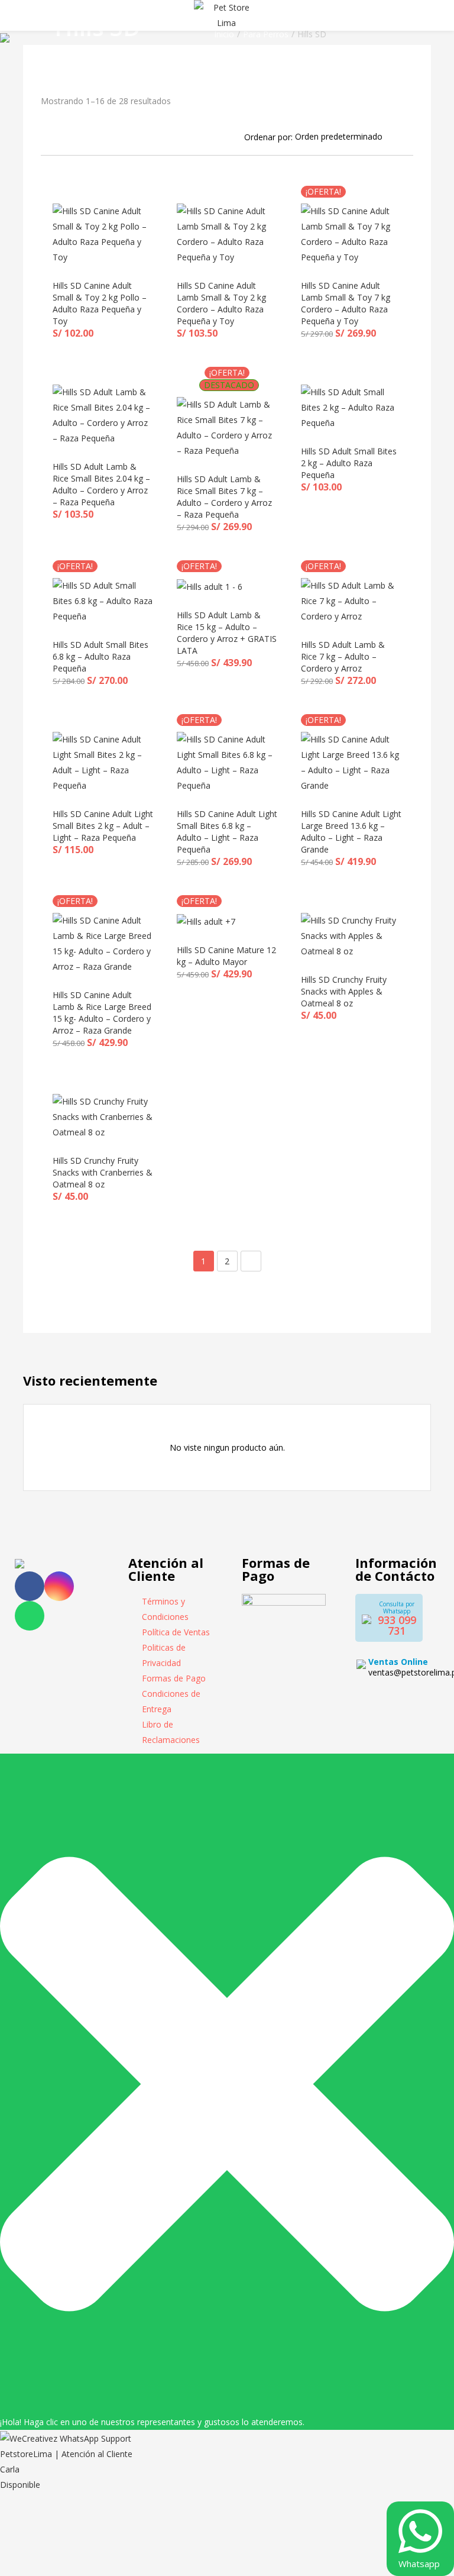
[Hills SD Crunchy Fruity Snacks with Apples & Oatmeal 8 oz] (351, 935)
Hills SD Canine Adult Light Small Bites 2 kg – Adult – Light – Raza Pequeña (103, 826)
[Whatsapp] (30, 1616)
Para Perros (266, 34)
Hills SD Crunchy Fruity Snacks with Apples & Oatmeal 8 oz (344, 991)
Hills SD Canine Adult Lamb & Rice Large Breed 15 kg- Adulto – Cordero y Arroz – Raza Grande (102, 1013)
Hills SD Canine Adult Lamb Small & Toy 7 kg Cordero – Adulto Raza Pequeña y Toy (346, 303)
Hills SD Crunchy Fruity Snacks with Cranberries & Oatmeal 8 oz (103, 1172)
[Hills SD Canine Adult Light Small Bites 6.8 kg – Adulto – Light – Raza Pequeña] (227, 762)
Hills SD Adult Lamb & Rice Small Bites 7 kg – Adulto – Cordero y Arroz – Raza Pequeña (224, 497)
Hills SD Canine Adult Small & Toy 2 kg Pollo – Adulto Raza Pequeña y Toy (100, 303)
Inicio (224, 34)
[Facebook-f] (30, 1586)
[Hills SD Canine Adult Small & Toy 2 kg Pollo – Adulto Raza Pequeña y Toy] (103, 233)
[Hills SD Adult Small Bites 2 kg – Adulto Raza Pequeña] (351, 407)
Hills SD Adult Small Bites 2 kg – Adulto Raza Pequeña (349, 463)
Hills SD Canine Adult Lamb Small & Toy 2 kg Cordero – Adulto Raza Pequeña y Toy (221, 303)
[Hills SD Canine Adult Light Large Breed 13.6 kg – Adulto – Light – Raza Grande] (351, 762)
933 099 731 (397, 1625)
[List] (61, 136)
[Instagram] (59, 1586)
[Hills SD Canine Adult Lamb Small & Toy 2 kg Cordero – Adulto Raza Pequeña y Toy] (227, 233)
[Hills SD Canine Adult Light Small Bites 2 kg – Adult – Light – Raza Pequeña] (103, 762)
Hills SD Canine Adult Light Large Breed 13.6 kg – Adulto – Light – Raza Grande (351, 832)
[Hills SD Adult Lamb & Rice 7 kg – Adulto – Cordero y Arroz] (351, 600)
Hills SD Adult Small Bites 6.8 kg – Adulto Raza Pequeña (100, 656)
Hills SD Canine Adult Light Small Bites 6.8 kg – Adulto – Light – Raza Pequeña (227, 832)
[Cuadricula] (45, 136)
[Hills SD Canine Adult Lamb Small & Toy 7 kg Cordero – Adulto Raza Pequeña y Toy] (351, 233)
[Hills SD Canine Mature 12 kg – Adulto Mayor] (206, 920)
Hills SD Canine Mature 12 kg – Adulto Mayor (226, 956)
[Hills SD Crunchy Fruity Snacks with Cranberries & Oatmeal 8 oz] (103, 1116)
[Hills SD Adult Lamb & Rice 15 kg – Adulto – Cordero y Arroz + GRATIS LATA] (210, 585)
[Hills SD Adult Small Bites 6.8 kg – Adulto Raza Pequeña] (103, 600)
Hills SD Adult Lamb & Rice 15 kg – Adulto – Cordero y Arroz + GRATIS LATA (227, 633)
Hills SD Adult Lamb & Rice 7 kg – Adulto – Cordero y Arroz (343, 656)
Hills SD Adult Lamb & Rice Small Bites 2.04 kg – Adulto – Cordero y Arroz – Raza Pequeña (101, 484)
